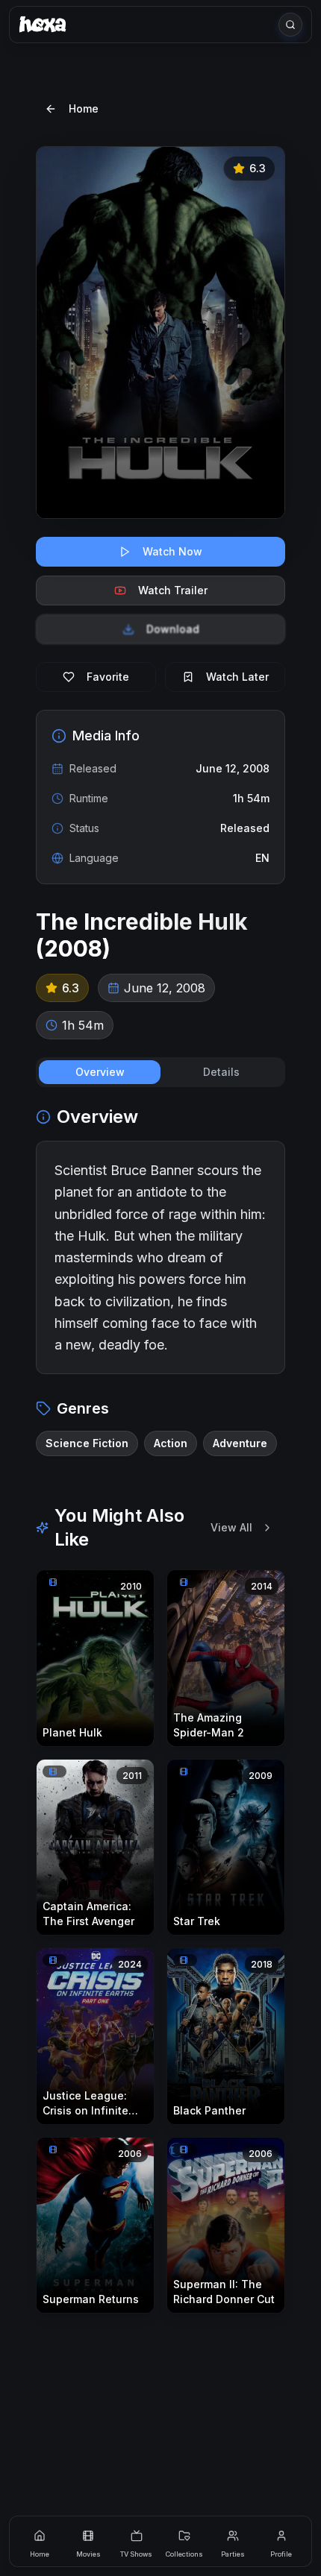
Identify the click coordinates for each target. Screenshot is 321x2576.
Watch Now (172, 551)
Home (84, 108)
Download (173, 629)
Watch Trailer (173, 590)
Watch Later (237, 677)
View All (231, 1527)
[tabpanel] (160, 1281)
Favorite (108, 677)
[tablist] (160, 1072)
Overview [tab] (100, 1072)
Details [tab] (221, 1072)
